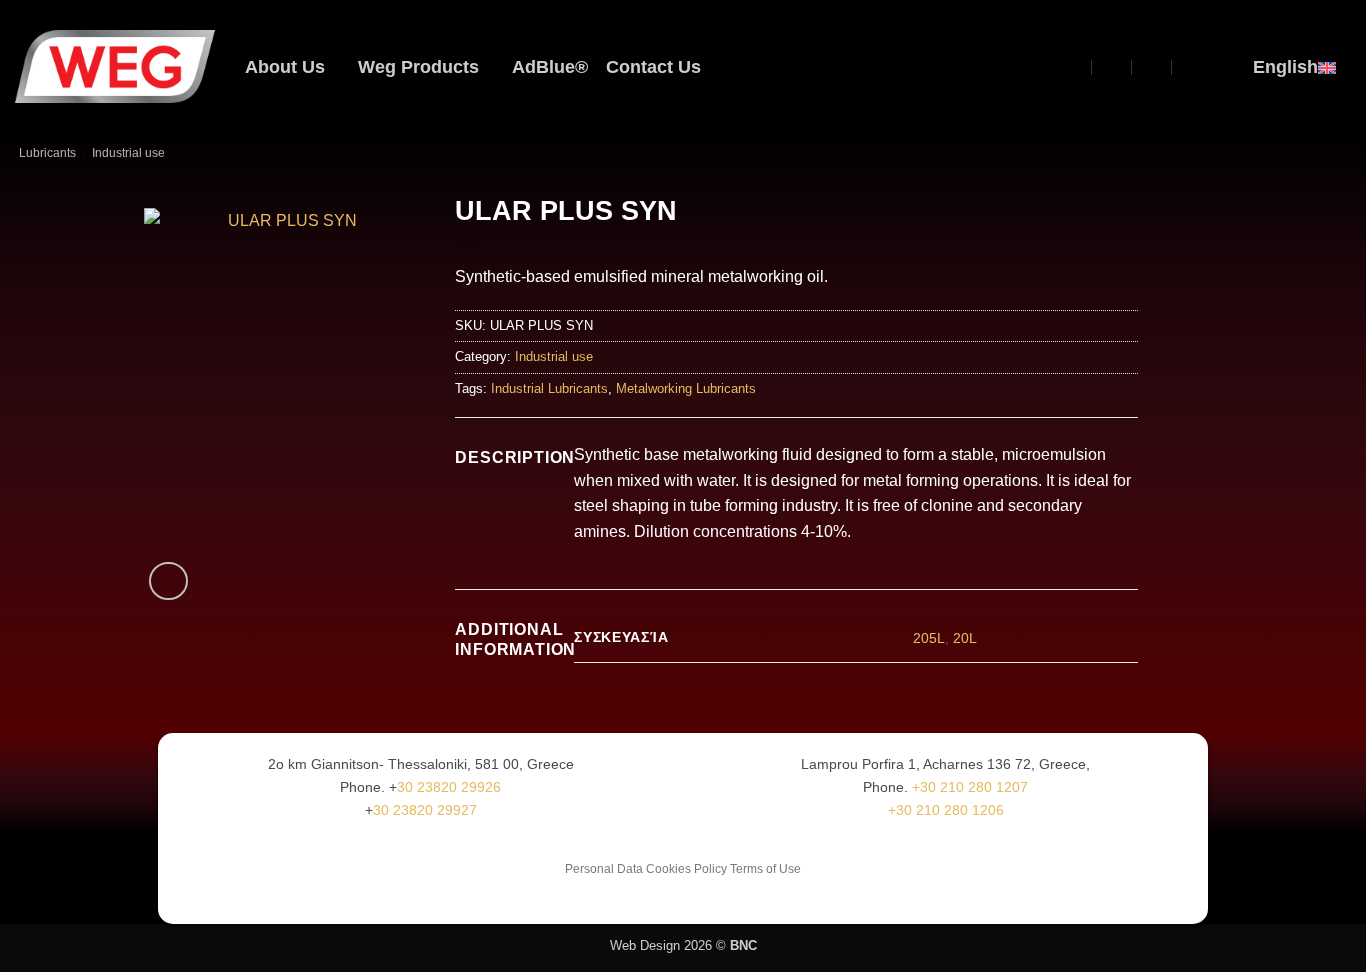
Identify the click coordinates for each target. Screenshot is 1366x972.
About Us (285, 67)
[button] (1037, 67)
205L (929, 638)
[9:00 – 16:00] (1152, 66)
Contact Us (653, 67)
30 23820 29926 (449, 787)
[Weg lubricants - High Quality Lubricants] (115, 66)
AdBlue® (550, 67)
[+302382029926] (1192, 66)
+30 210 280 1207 (970, 787)
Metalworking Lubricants (686, 388)
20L (965, 638)
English (1285, 67)
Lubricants (47, 153)
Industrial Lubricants (549, 388)
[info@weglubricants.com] (1112, 66)
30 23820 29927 (425, 810)
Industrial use (128, 153)
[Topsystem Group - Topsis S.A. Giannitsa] (1073, 66)
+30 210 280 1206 (946, 810)
